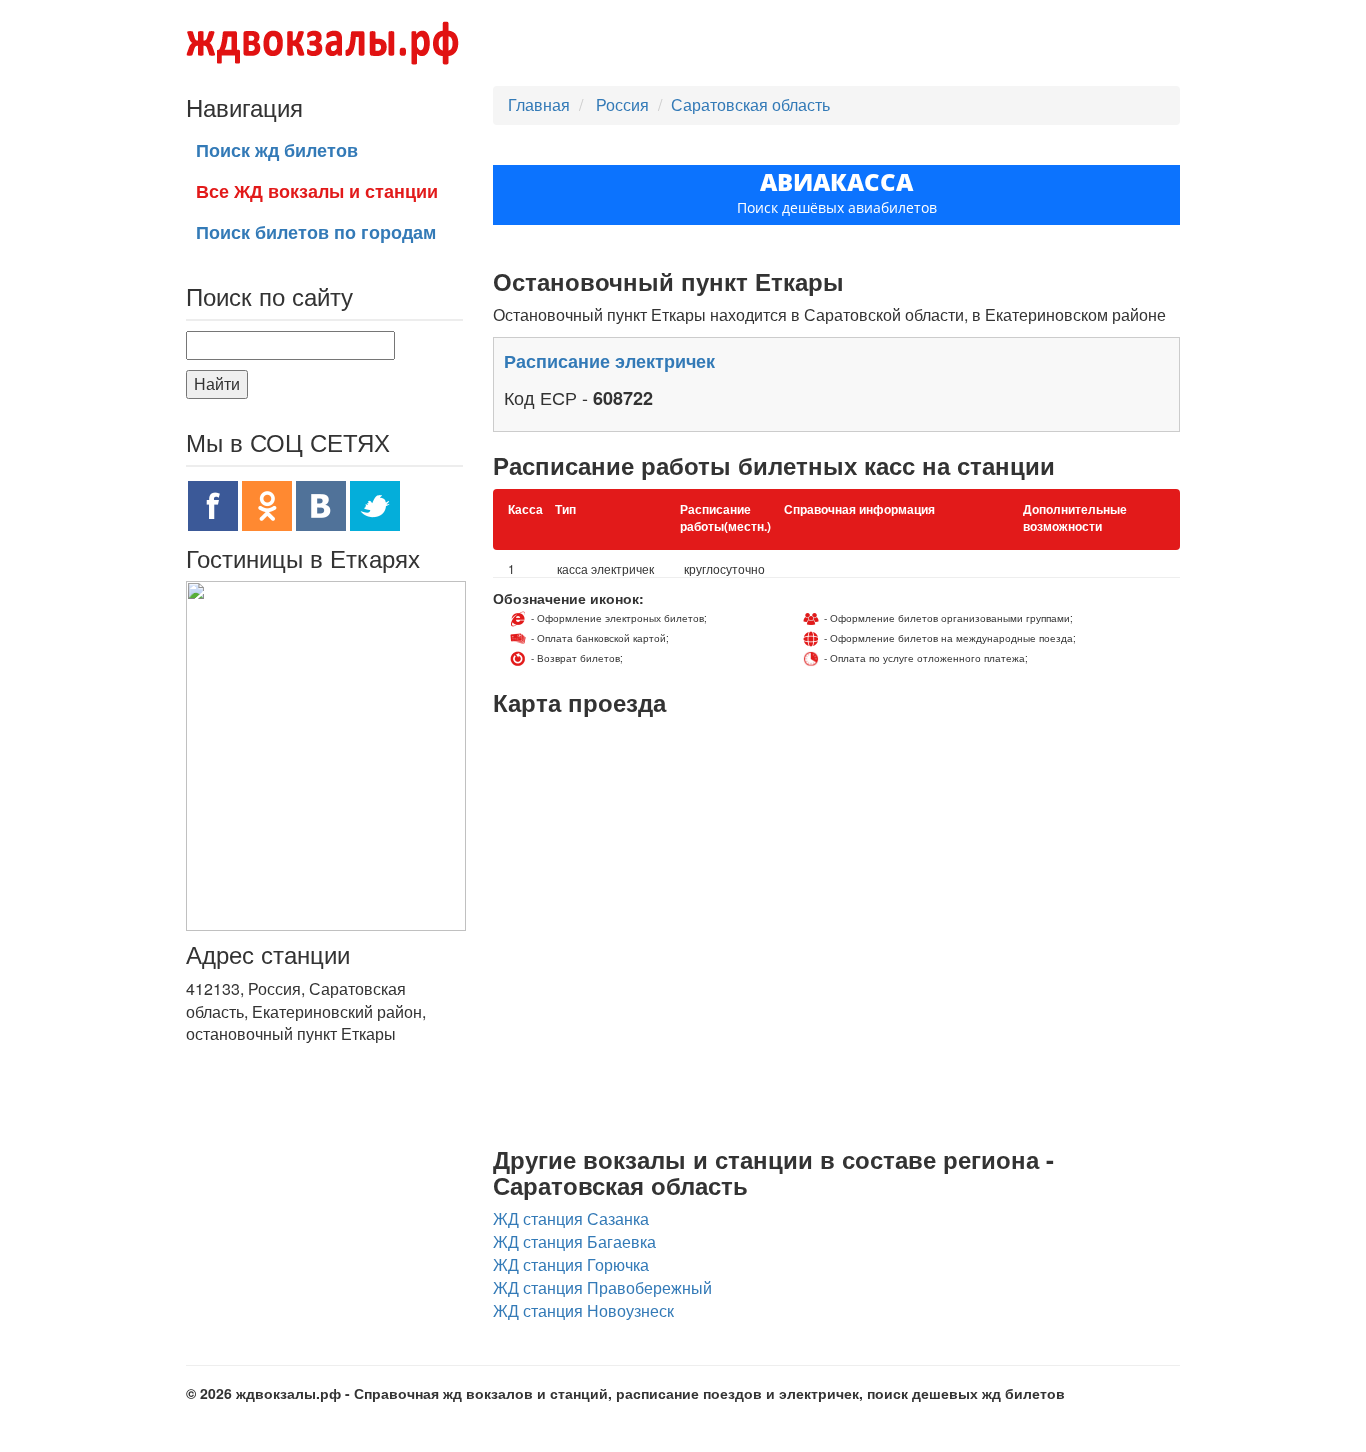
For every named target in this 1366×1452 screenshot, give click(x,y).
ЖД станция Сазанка (571, 1218)
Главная (539, 104)
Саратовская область (750, 104)
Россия (624, 104)
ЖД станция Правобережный (602, 1287)
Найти (217, 383)
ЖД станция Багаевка (574, 1241)
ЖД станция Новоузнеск (583, 1310)
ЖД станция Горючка (571, 1264)
